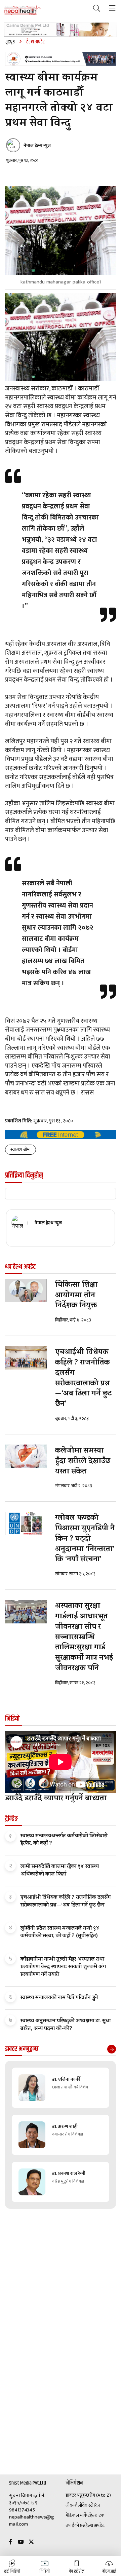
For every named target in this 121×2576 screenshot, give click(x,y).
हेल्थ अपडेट (95, 2526)
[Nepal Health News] (23, 10)
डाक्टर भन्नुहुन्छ (77, 2495)
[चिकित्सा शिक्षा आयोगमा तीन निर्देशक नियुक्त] (26, 1291)
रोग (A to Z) (100, 2495)
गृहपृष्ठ (10, 42)
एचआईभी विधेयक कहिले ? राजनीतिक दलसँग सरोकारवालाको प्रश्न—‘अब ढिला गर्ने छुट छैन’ (83, 1379)
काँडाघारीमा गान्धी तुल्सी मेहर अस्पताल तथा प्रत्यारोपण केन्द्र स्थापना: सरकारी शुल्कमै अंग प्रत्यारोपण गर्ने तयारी (63, 1967)
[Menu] (112, 9)
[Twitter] (31, 2542)
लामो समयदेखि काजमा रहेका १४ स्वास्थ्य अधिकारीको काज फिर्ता (60, 1871)
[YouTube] (21, 2542)
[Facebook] (10, 2542)
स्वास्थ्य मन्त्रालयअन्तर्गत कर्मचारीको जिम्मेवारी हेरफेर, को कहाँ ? (64, 1840)
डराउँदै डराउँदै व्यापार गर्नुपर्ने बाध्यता (56, 1799)
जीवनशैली (74, 2505)
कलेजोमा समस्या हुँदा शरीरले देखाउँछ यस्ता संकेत (83, 1462)
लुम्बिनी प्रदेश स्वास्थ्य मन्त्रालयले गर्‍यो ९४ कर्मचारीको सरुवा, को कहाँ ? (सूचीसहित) (60, 1932)
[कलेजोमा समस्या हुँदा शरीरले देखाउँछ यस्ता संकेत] (26, 1456)
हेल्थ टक (97, 2515)
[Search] (97, 9)
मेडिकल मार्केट (78, 2515)
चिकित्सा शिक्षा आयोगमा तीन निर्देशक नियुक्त (76, 1296)
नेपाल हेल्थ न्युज (37, 146)
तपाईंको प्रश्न (75, 2526)
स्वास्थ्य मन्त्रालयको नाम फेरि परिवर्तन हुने (59, 1998)
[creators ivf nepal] (61, 59)
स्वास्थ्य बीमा (21, 1149)
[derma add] (61, 30)
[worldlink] (61, 1135)
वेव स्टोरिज (91, 2505)
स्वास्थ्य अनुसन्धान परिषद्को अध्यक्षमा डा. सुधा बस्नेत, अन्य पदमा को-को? (66, 2025)
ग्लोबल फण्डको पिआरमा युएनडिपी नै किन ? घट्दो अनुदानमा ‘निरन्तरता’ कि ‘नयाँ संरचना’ (85, 1539)
